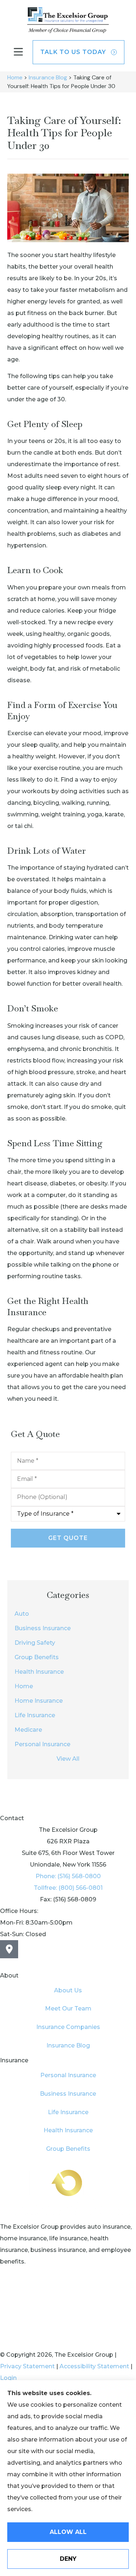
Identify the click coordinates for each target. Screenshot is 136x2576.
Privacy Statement (27, 2366)
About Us (68, 1990)
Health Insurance (68, 2130)
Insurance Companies (68, 2027)
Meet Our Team (68, 2008)
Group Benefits (68, 2149)
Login (8, 2378)
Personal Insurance (68, 2075)
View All (68, 1759)
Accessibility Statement (94, 2366)
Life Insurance (68, 2112)
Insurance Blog (48, 77)
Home (15, 77)
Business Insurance (68, 2094)
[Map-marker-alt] (9, 1949)
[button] (18, 52)
